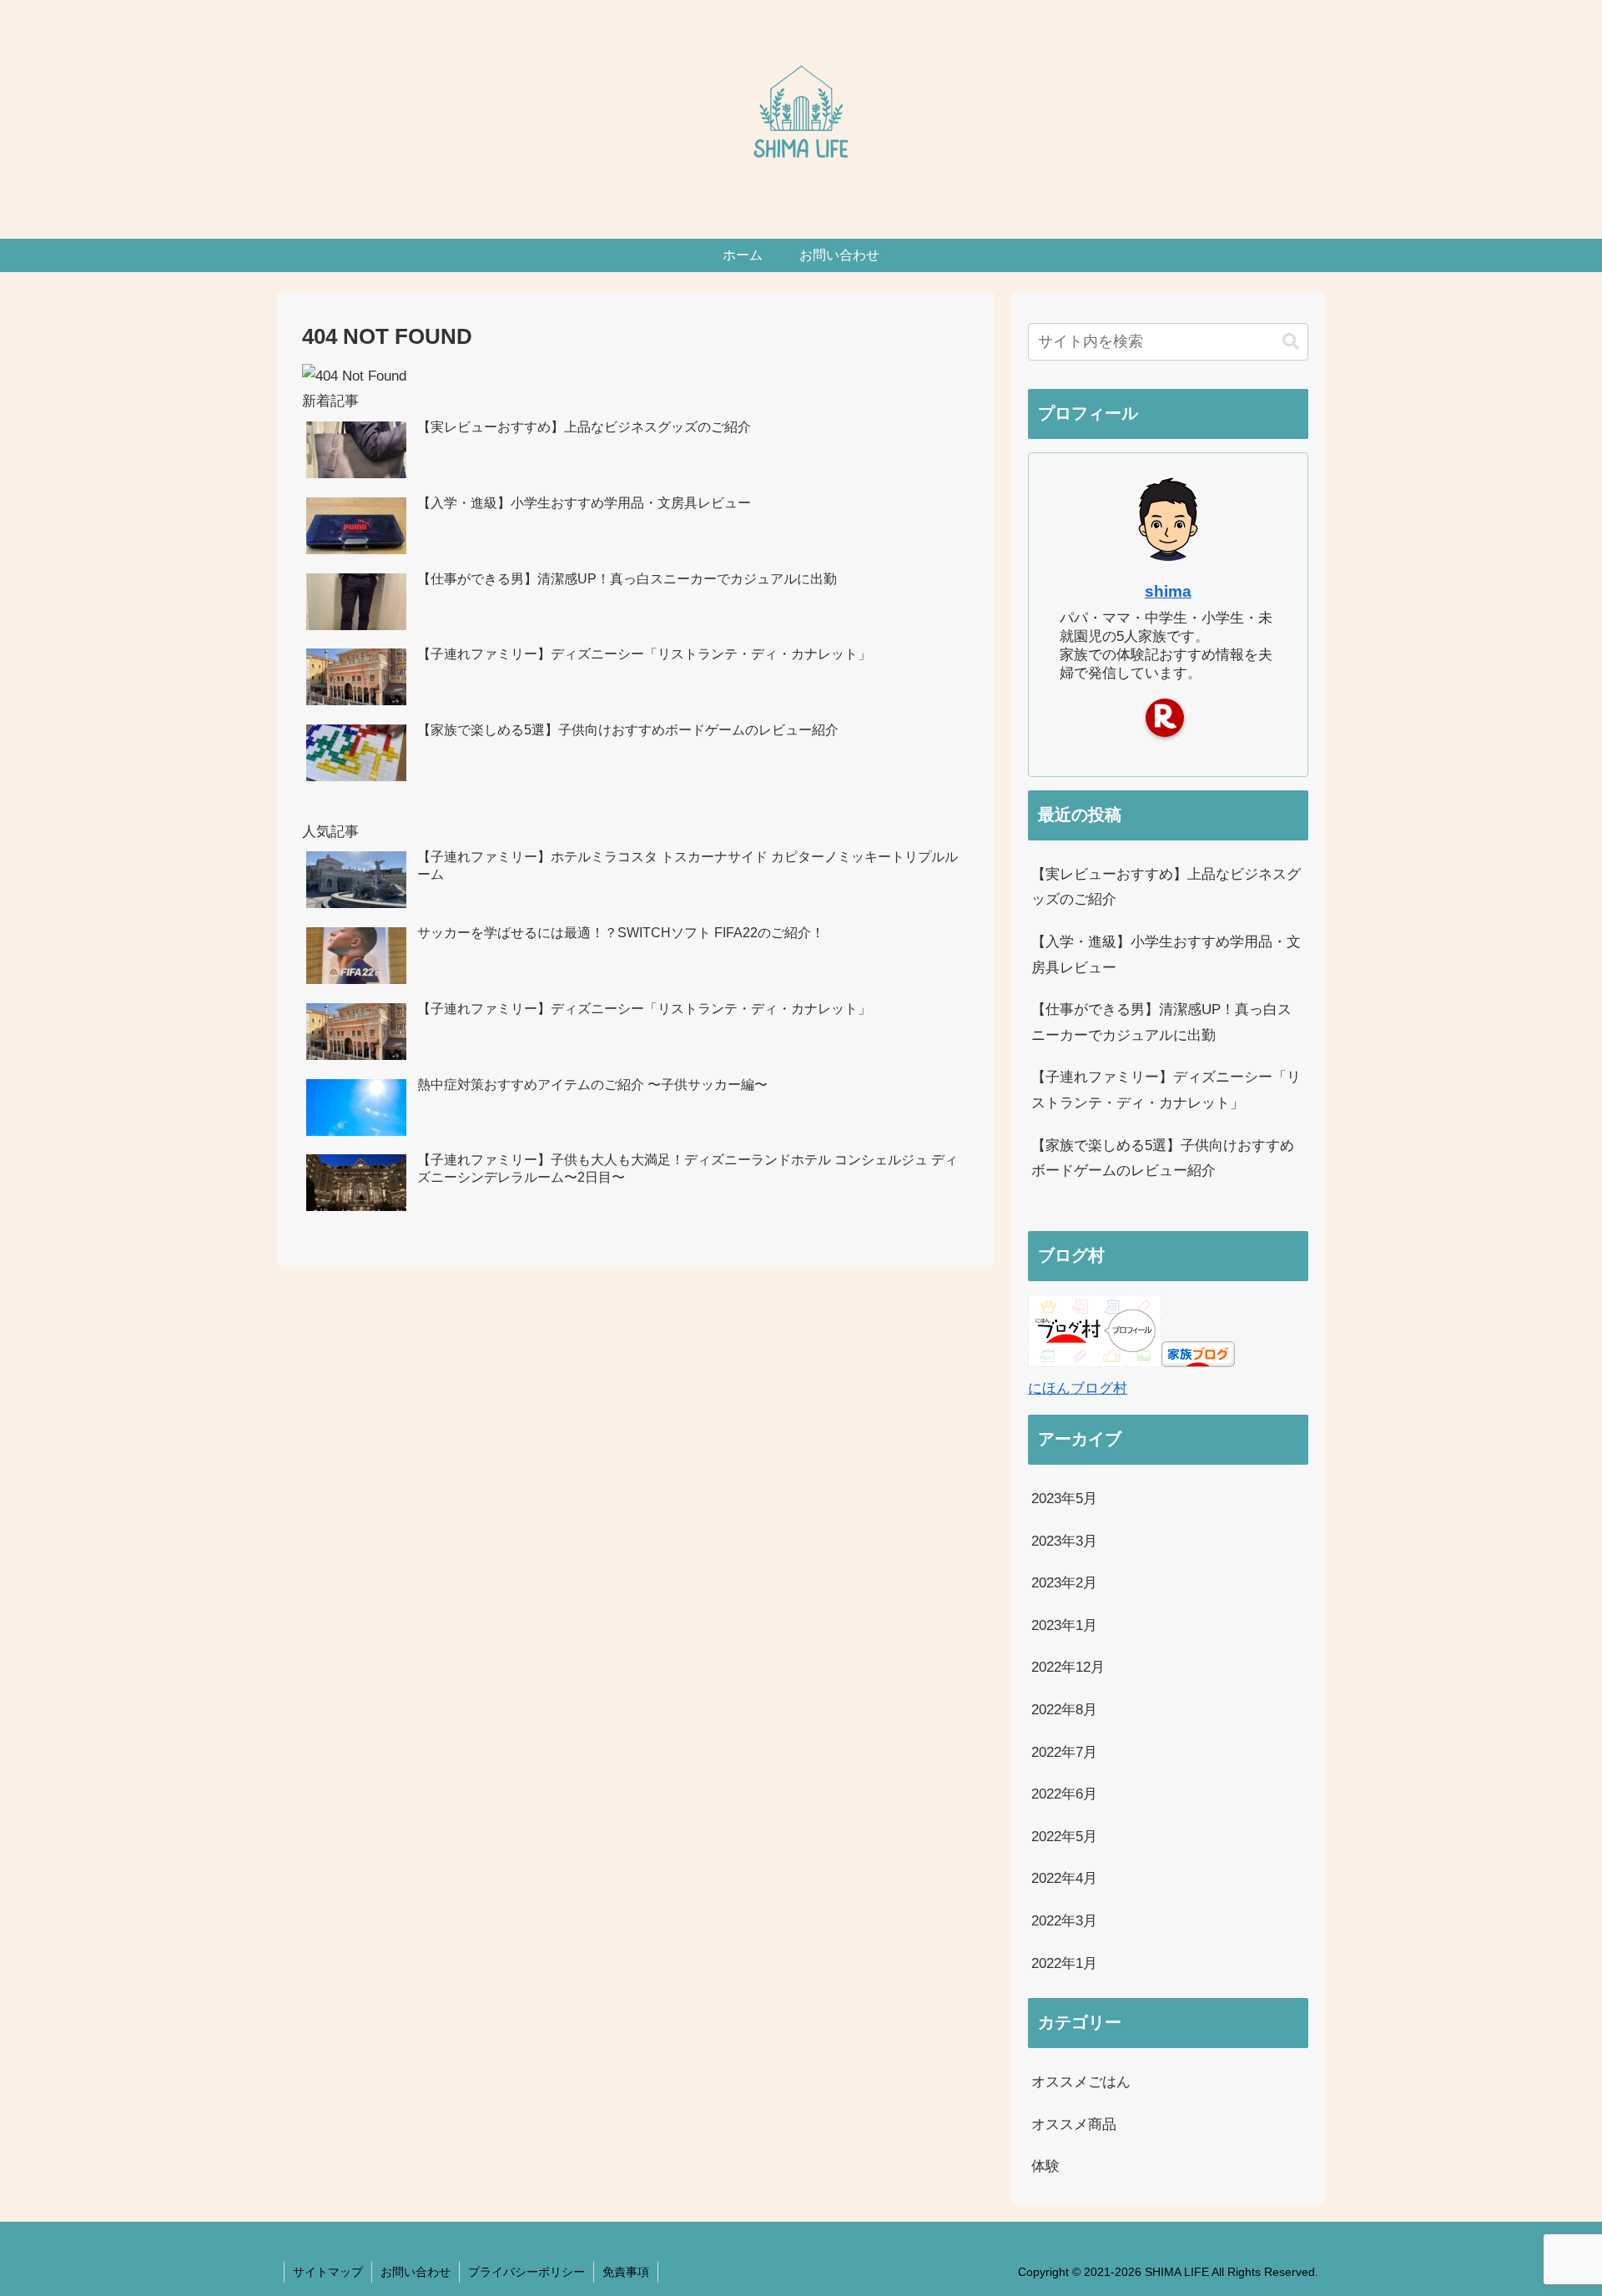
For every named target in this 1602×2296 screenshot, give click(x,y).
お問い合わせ (416, 2272)
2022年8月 (1064, 1710)
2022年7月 (1064, 1752)
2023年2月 (1064, 1583)
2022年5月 (1064, 1837)
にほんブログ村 (1078, 1388)
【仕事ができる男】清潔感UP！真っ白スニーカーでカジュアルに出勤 (1161, 1022)
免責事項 (626, 2272)
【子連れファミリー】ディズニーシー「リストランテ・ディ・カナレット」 (1166, 1090)
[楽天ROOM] (1165, 718)
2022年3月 (1064, 1921)
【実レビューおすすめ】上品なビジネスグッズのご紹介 (1166, 887)
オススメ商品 (1074, 2124)
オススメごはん (1081, 2082)
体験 (1045, 2166)
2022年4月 (1064, 1878)
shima (1168, 591)
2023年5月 (1064, 1499)
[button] (1291, 342)
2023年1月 (1064, 1625)
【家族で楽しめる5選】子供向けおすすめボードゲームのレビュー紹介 (1163, 1158)
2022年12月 (1068, 1667)
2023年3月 (1064, 1541)
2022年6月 (1064, 1794)
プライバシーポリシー (526, 2272)
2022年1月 (1064, 1963)
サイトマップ (328, 2272)
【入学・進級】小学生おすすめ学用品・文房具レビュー (1166, 955)
